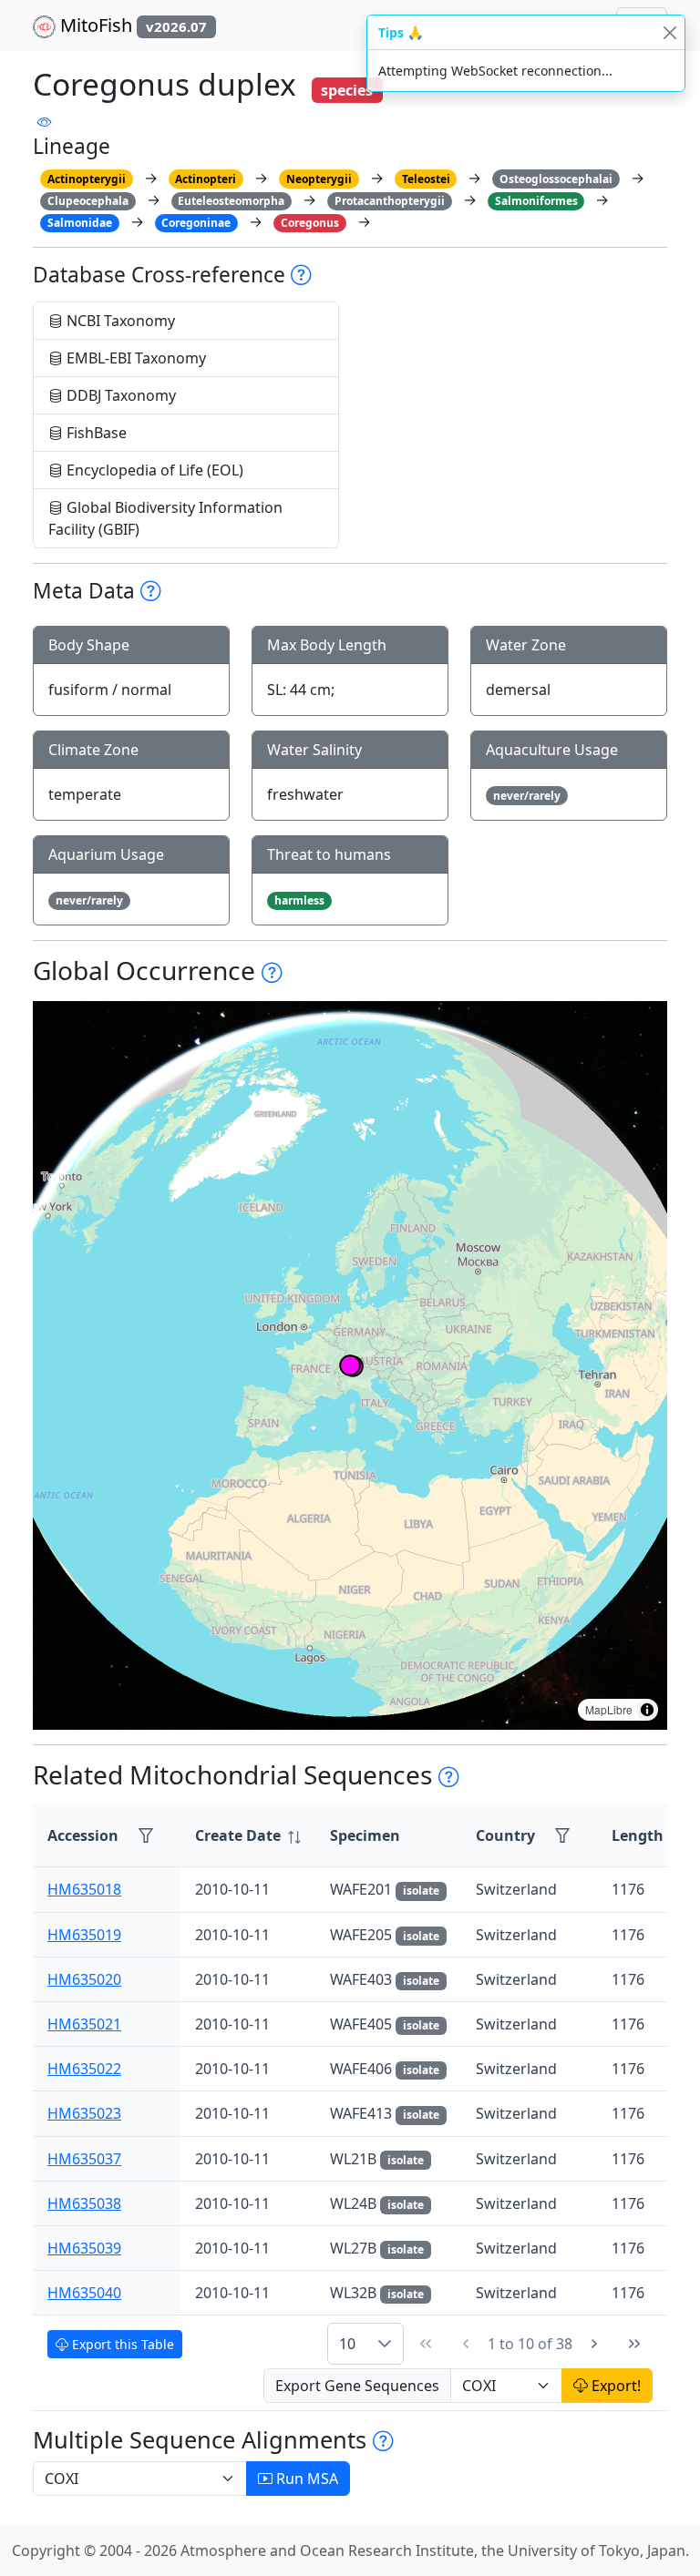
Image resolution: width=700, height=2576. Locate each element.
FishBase (95, 433)
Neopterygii (319, 179)
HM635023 (84, 2113)
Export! (614, 2386)
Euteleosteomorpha (231, 201)
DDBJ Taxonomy (119, 395)
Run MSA (305, 2479)
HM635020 (84, 1979)
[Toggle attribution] (647, 1710)
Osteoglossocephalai (556, 179)
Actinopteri (206, 179)
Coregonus (310, 223)
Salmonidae (80, 223)
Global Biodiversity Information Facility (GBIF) (165, 518)
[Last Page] (634, 2344)
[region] (350, 1365)
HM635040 (84, 2293)
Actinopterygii (87, 179)
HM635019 (84, 1935)
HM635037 (84, 2159)
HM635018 (84, 1889)
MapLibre (609, 1709)
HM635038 (84, 2203)
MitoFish (131, 25)
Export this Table (121, 2344)
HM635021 (84, 2024)
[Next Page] (594, 2344)
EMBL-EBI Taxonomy (134, 358)
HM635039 (84, 2248)
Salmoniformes (536, 201)
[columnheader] (248, 1836)
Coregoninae (196, 223)
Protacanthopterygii (390, 201)
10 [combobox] (347, 2344)
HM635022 (84, 2069)
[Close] (669, 32)
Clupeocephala (88, 201)
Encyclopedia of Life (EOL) (153, 470)
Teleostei (426, 179)
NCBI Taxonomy (119, 321)
